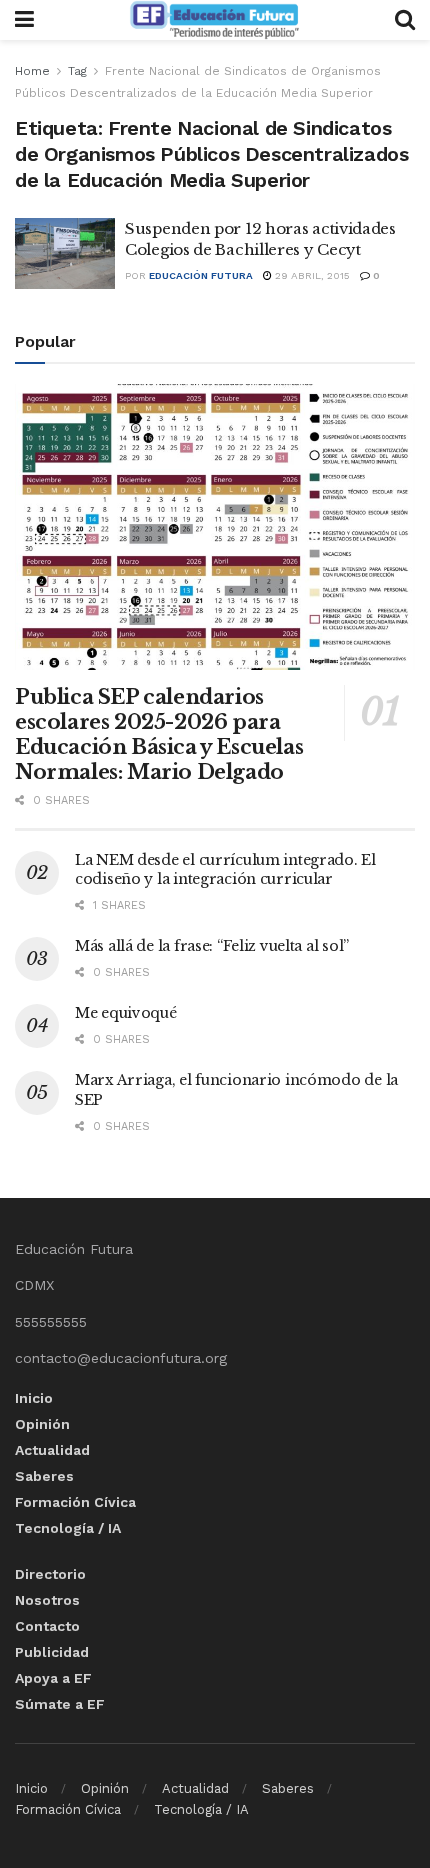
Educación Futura (201, 275)
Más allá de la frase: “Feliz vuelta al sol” (212, 946)
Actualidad (52, 1450)
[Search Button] (405, 20)
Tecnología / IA (68, 1528)
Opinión (42, 1424)
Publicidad (52, 1652)
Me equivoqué (126, 1013)
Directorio (50, 1574)
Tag (77, 71)
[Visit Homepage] (214, 20)
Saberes (44, 1476)
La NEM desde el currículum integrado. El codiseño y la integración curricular (225, 870)
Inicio (34, 1398)
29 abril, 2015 (311, 275)
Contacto (47, 1626)
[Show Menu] (24, 20)
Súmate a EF (60, 1704)
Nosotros (47, 1600)
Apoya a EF (53, 1678)
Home (32, 71)
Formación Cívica (75, 1502)
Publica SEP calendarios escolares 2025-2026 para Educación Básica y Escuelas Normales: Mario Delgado (159, 734)
